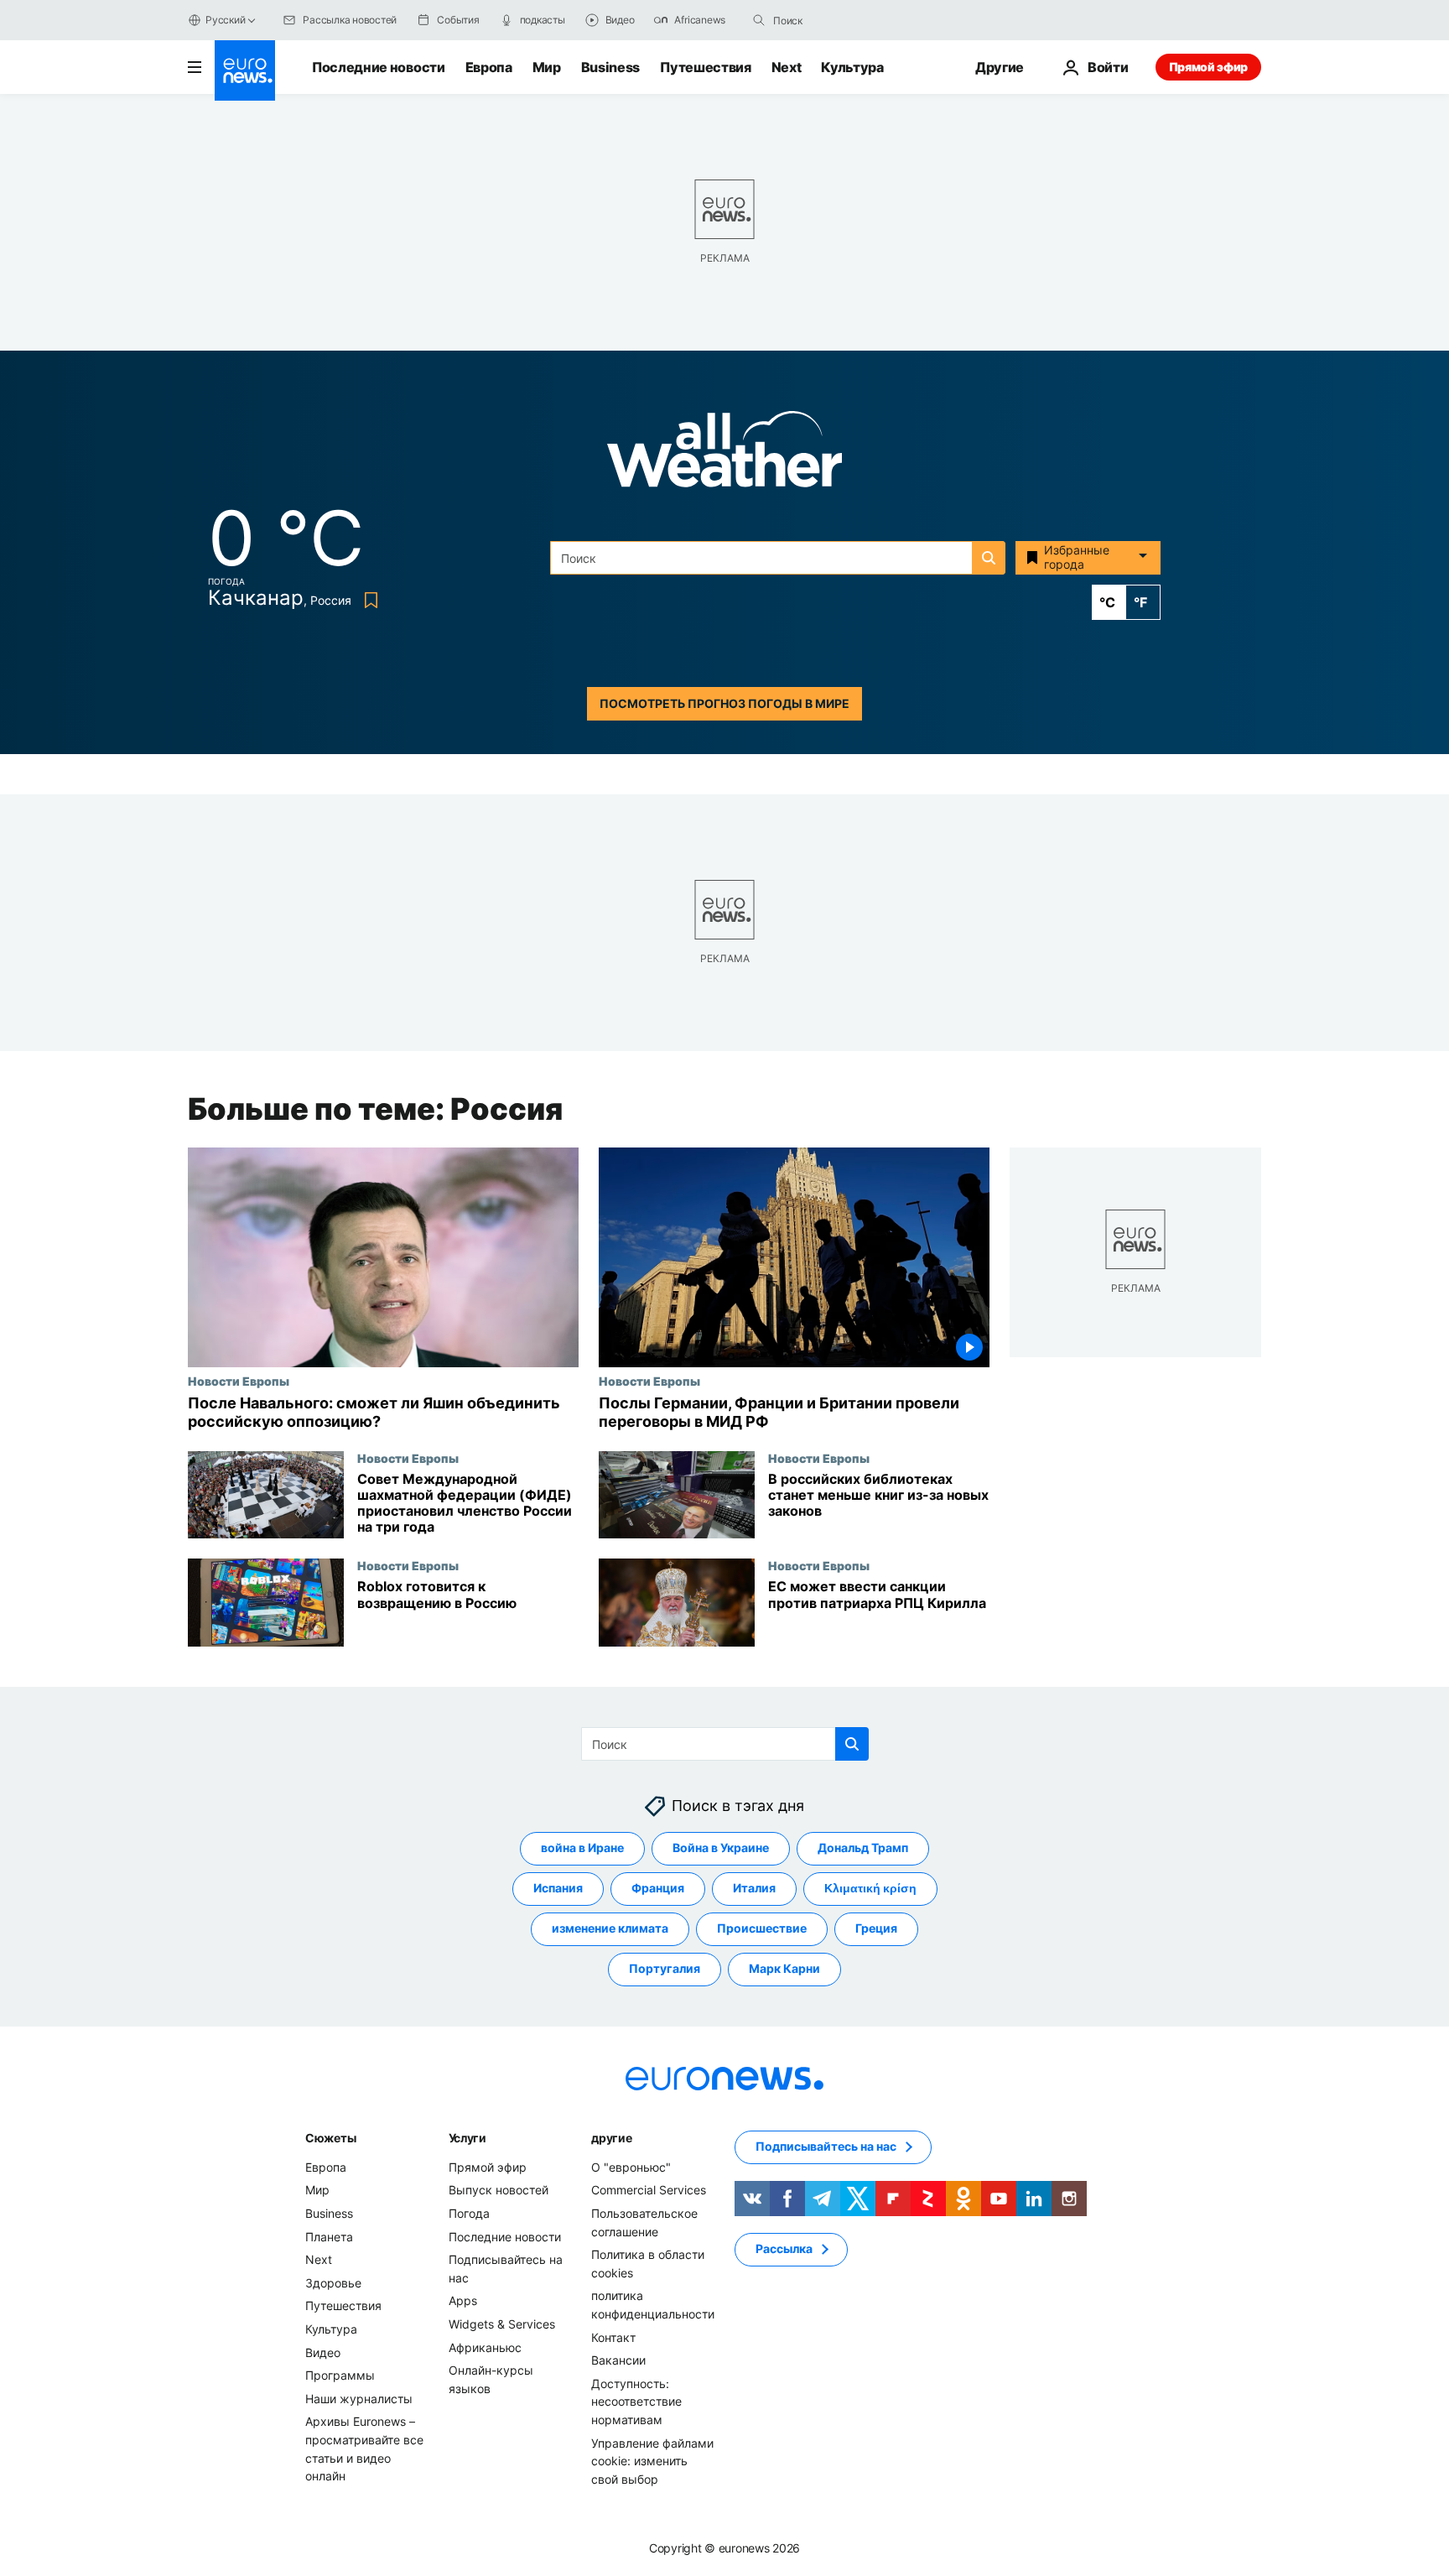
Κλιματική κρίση (870, 1889)
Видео (323, 2352)
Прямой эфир (1208, 67)
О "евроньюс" (631, 2167)
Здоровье (333, 2283)
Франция (658, 1889)
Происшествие (762, 1929)
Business (610, 67)
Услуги (467, 2138)
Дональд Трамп (863, 1848)
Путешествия (705, 67)
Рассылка (784, 2249)
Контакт (613, 2337)
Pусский (225, 20)
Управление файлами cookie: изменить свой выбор (652, 2461)
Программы (340, 2375)
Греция (876, 1929)
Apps (463, 2301)
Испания (558, 1889)
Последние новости (379, 67)
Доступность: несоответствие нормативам (636, 2402)
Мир (547, 67)
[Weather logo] (724, 454)
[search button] (759, 20)
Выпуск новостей (499, 2191)
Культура (852, 67)
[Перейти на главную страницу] (245, 70)
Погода (469, 2213)
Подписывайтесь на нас (826, 2147)
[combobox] (844, 20)
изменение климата (610, 1929)
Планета (329, 2237)
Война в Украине (721, 1848)
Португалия (665, 1969)
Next (787, 67)
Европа (489, 67)
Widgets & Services (502, 2324)
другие (611, 2138)
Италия (754, 1889)
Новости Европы (239, 1381)
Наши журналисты (359, 2399)
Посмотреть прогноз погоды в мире (724, 703)
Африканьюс (485, 2347)
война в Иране (582, 1848)
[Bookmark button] (368, 600)
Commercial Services (649, 2191)
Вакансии (618, 2360)
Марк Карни (784, 1969)
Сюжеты (330, 2138)
